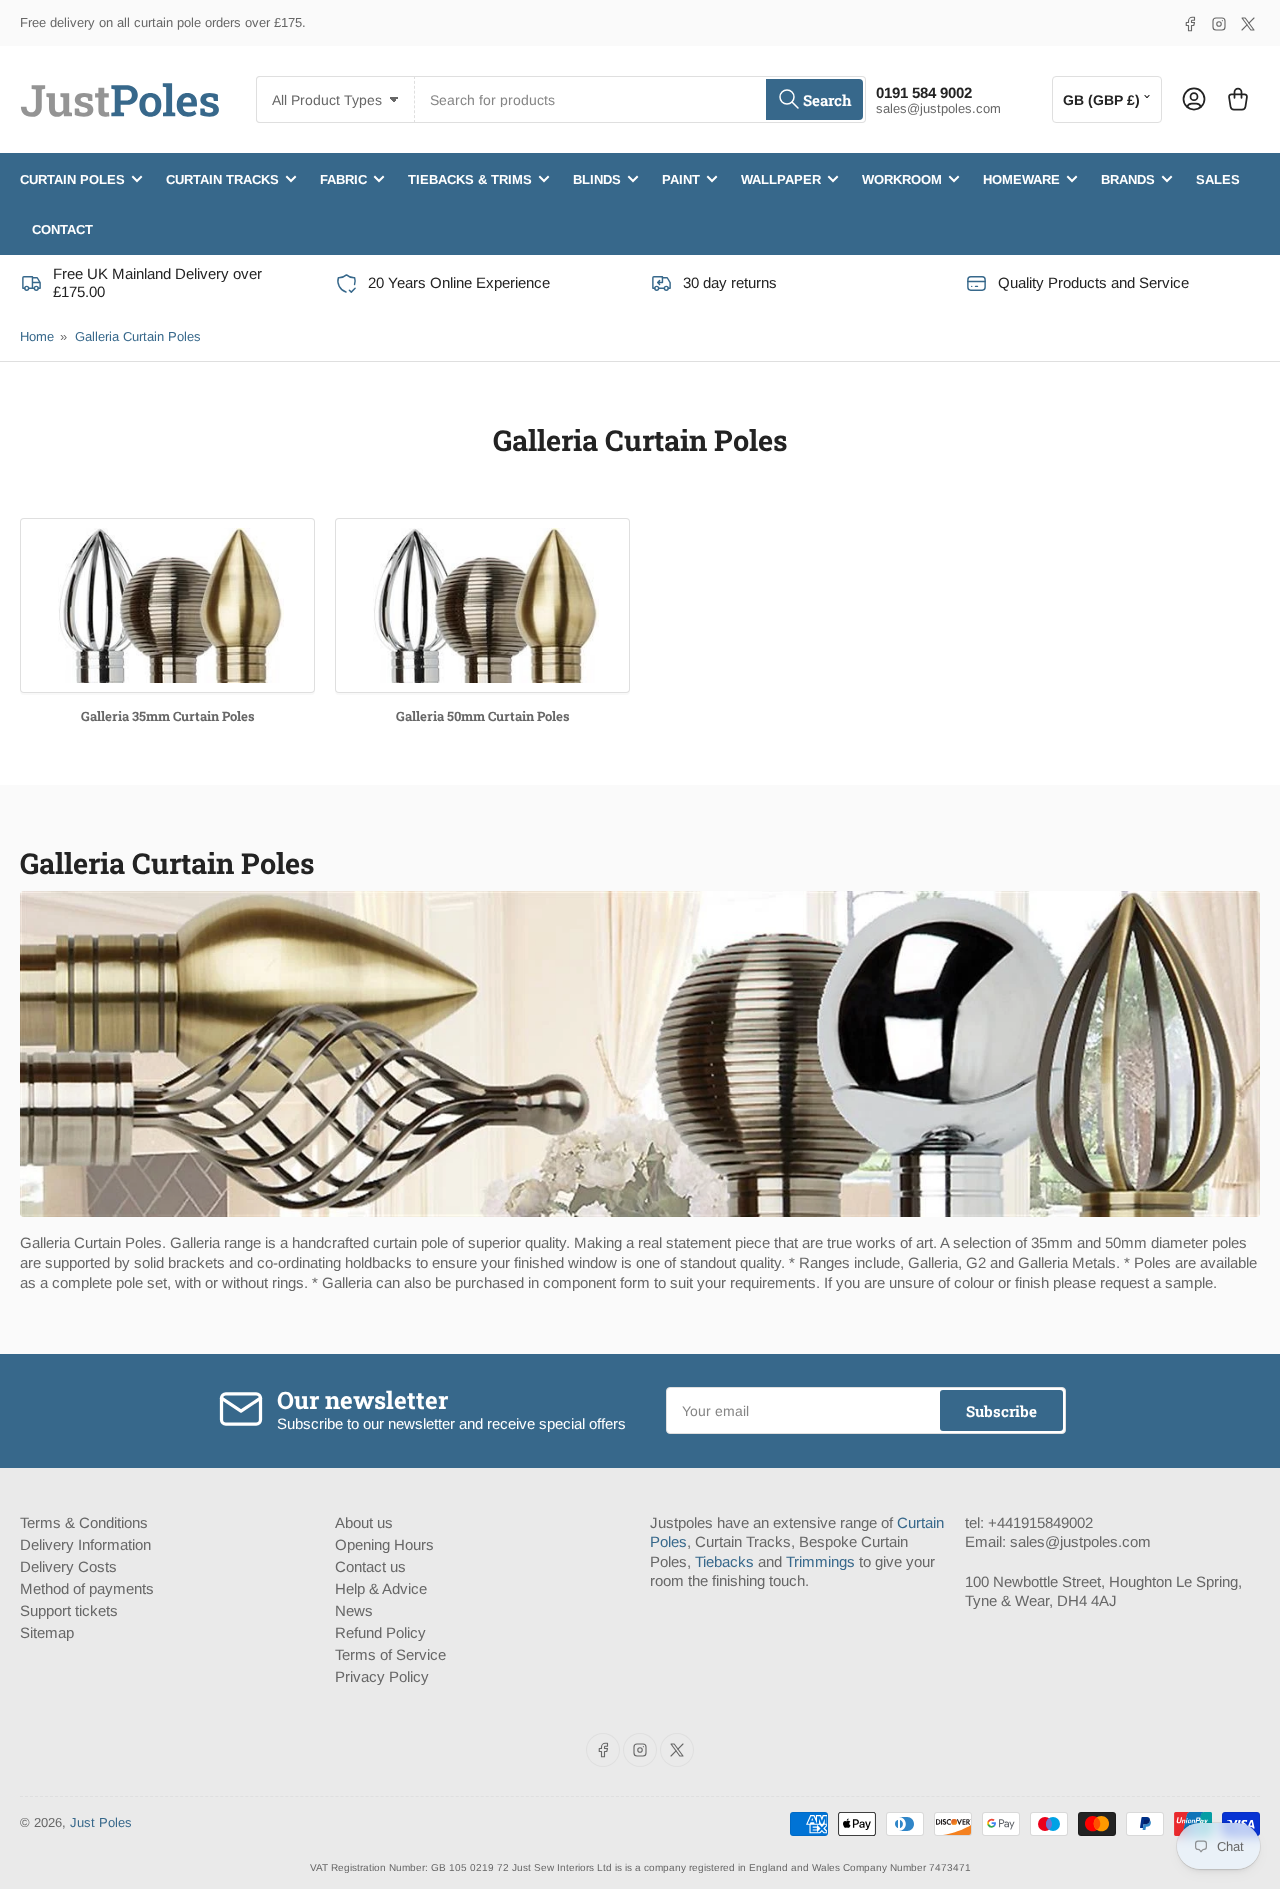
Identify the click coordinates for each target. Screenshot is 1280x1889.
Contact (62, 228)
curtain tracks (222, 178)
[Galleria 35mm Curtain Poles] (167, 605)
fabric (343, 178)
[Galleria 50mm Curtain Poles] (482, 605)
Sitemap (47, 1632)
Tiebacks (724, 1561)
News (354, 1610)
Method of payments (87, 1588)
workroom (902, 178)
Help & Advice (381, 1588)
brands (1128, 178)
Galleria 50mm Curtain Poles (483, 716)
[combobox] (640, 99)
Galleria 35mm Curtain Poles (168, 716)
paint (681, 178)
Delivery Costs (68, 1566)
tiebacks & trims (470, 178)
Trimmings (820, 1561)
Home (37, 336)
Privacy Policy (382, 1676)
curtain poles (72, 178)
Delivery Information (85, 1544)
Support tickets (69, 1610)
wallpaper (781, 178)
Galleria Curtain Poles (138, 336)
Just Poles (101, 1822)
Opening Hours (384, 1544)
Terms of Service (390, 1654)
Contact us (370, 1566)
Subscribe (1001, 1411)
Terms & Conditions (84, 1522)
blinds (597, 178)
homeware (1021, 178)
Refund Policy (380, 1632)
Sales (1218, 178)
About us (364, 1522)
